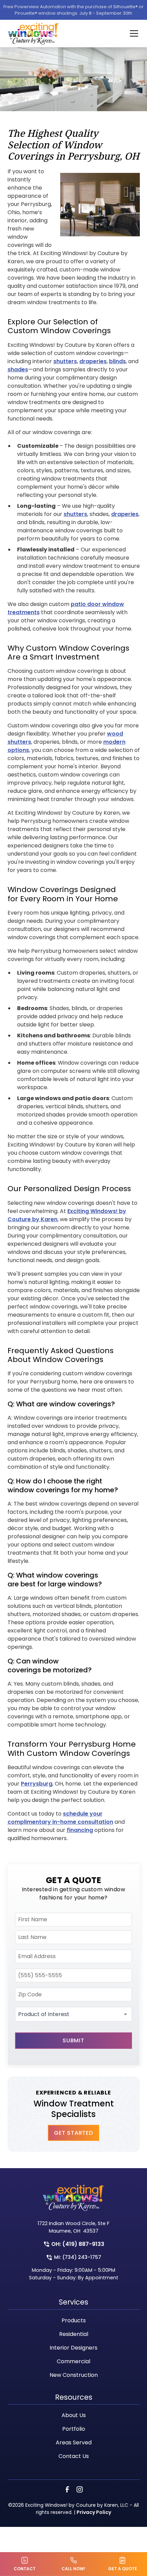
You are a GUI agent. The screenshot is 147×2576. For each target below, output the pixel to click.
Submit (73, 2040)
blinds (117, 361)
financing (80, 1830)
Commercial (73, 2361)
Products (74, 2320)
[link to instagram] (80, 2489)
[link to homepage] (33, 33)
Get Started (73, 2133)
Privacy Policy (94, 2512)
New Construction (74, 2375)
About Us (74, 2415)
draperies (93, 361)
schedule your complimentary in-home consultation (60, 1818)
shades (18, 369)
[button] (130, 33)
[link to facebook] (67, 2489)
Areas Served (74, 2442)
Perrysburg (37, 1784)
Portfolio (74, 2429)
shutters (65, 361)
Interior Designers (73, 2348)
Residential (74, 2334)
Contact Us (74, 2456)
